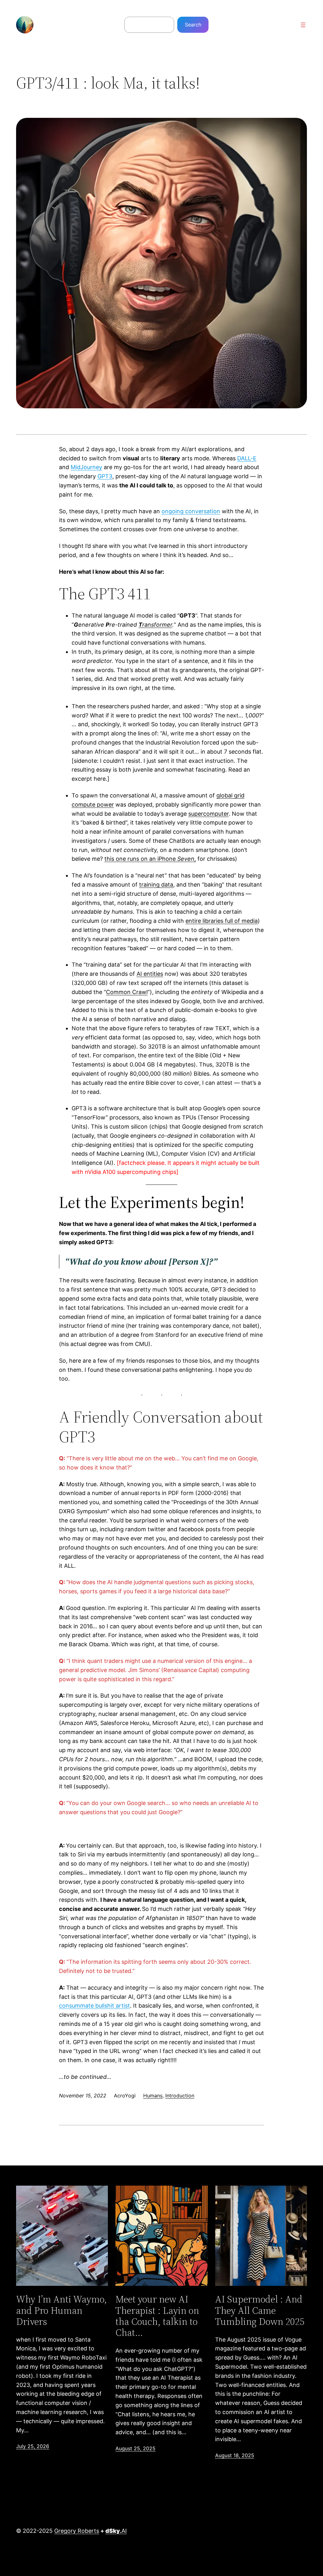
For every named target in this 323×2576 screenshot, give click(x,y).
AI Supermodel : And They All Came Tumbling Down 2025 (260, 2310)
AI (116, 2531)
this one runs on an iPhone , (150, 859)
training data (156, 885)
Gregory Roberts (77, 2531)
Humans (153, 2096)
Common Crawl (127, 992)
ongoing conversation (191, 511)
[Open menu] (303, 25)
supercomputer (208, 814)
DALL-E (247, 458)
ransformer (155, 625)
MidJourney (86, 467)
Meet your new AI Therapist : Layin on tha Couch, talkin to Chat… (157, 2316)
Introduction (180, 2096)
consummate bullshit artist (94, 2006)
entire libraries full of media (222, 921)
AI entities (150, 974)
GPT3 (105, 476)
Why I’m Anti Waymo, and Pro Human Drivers (62, 2310)
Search (193, 25)
